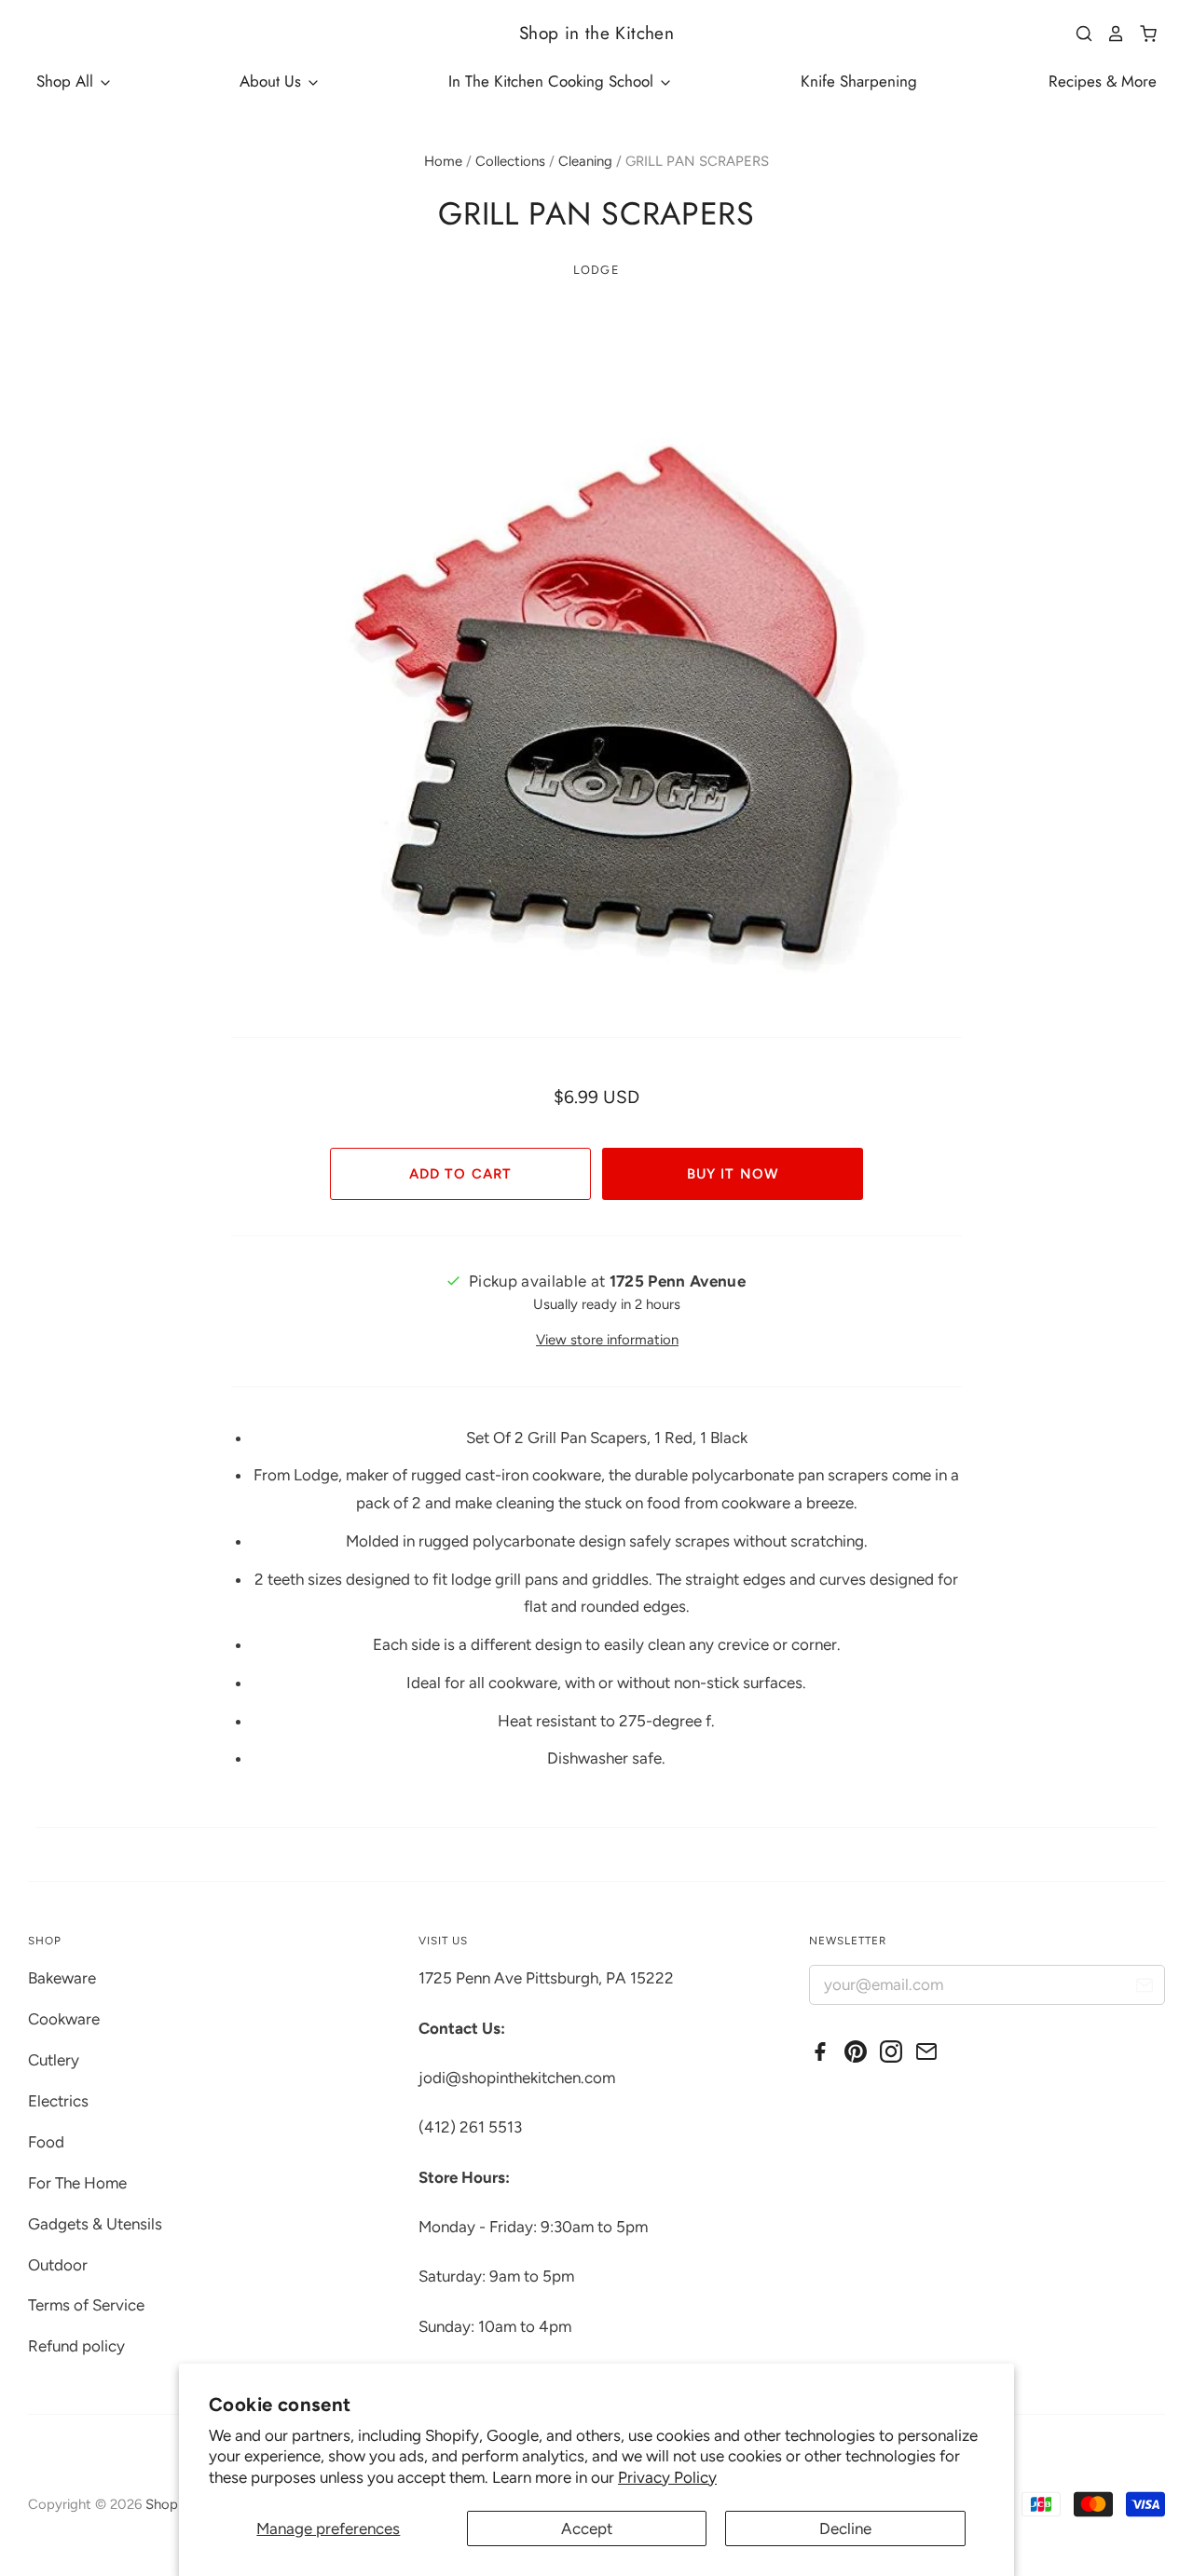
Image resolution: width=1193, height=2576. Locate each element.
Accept (587, 2528)
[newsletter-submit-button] (1144, 1988)
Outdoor (58, 2265)
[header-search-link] (1077, 34)
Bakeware (62, 1978)
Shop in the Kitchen (596, 33)
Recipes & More (1103, 81)
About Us (273, 81)
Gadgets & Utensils (95, 2224)
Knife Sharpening (859, 81)
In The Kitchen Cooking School (553, 81)
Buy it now (732, 1174)
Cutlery (54, 2060)
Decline (845, 2528)
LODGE (596, 270)
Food (46, 2142)
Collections (510, 161)
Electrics (58, 2101)
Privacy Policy (667, 2477)
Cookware (64, 2019)
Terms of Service (86, 2305)
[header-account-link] (1109, 34)
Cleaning (585, 161)
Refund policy (76, 2346)
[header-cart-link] (1141, 34)
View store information (607, 1340)
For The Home (77, 2183)
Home (443, 161)
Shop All (67, 81)
